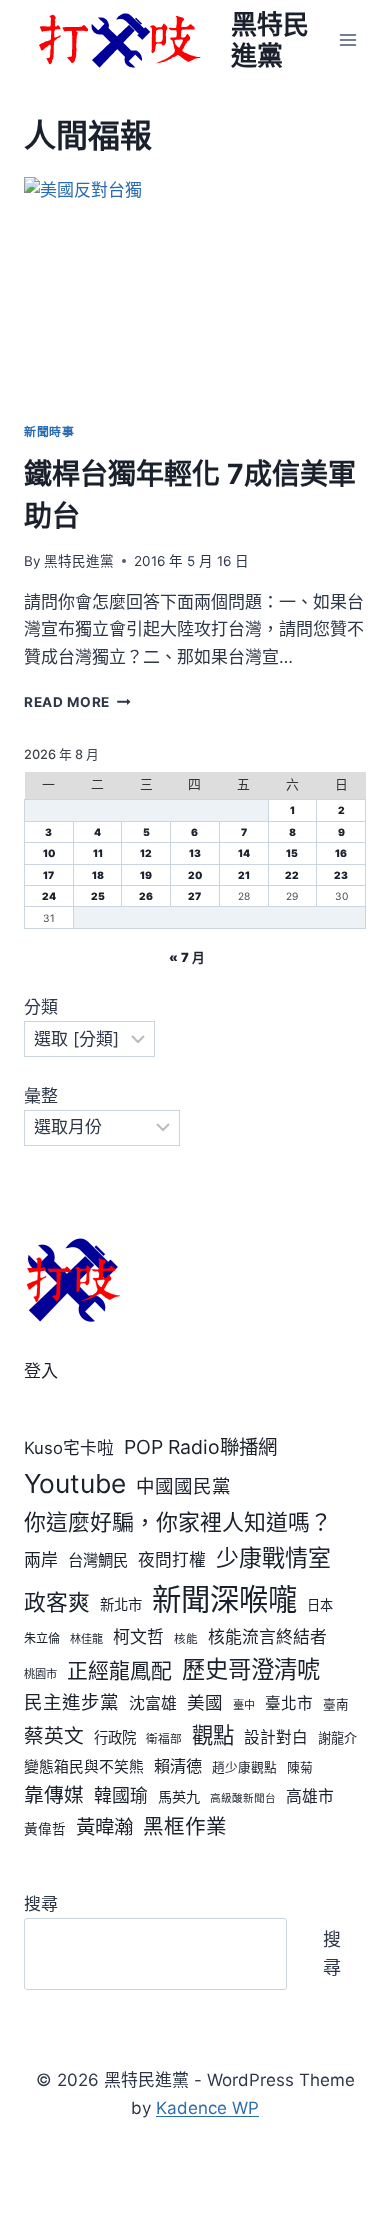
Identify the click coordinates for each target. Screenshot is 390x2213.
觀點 (213, 1735)
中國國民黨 (183, 1486)
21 (244, 875)
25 (98, 896)
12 (146, 853)
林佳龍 (86, 1639)
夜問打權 (172, 1560)
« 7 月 (187, 957)
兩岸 (41, 1560)
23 (341, 875)
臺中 (244, 1705)
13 (195, 853)
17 (48, 875)
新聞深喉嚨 (224, 1599)
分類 (41, 1007)
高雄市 (310, 1796)
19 (146, 875)
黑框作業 (185, 1826)
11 (98, 853)
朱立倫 (42, 1638)
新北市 (121, 1604)
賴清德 (178, 1766)
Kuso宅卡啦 (69, 1448)
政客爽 (57, 1602)
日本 (320, 1605)
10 (49, 853)
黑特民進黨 (79, 561)
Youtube (75, 1483)
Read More (74, 702)
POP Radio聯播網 (200, 1447)
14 (244, 853)
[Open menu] (347, 39)
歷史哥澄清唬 (251, 1669)
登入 (41, 1371)
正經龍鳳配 (119, 1670)
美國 (205, 1702)
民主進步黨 (71, 1702)
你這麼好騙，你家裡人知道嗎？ (178, 1522)
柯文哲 (138, 1637)
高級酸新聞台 (243, 1798)
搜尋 (41, 1904)
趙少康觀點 (244, 1767)
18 (98, 875)
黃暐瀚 (104, 1827)
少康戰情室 (273, 1558)
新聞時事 (49, 431)
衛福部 (164, 1739)
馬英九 (179, 1796)
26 (146, 896)
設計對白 (276, 1737)
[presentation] (195, 291)
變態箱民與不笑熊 (84, 1767)
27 (194, 896)
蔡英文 (54, 1736)
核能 (186, 1639)
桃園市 (40, 1674)
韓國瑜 (121, 1795)
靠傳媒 (54, 1795)
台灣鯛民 (98, 1560)
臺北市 (289, 1703)
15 (292, 853)
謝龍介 (337, 1738)
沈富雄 (153, 1703)
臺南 (336, 1704)
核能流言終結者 (267, 1637)
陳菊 (300, 1767)
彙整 (41, 1096)
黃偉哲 (45, 1829)
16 (341, 853)
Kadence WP (207, 2108)
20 (195, 875)
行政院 (115, 1737)
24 (49, 896)
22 (292, 875)
